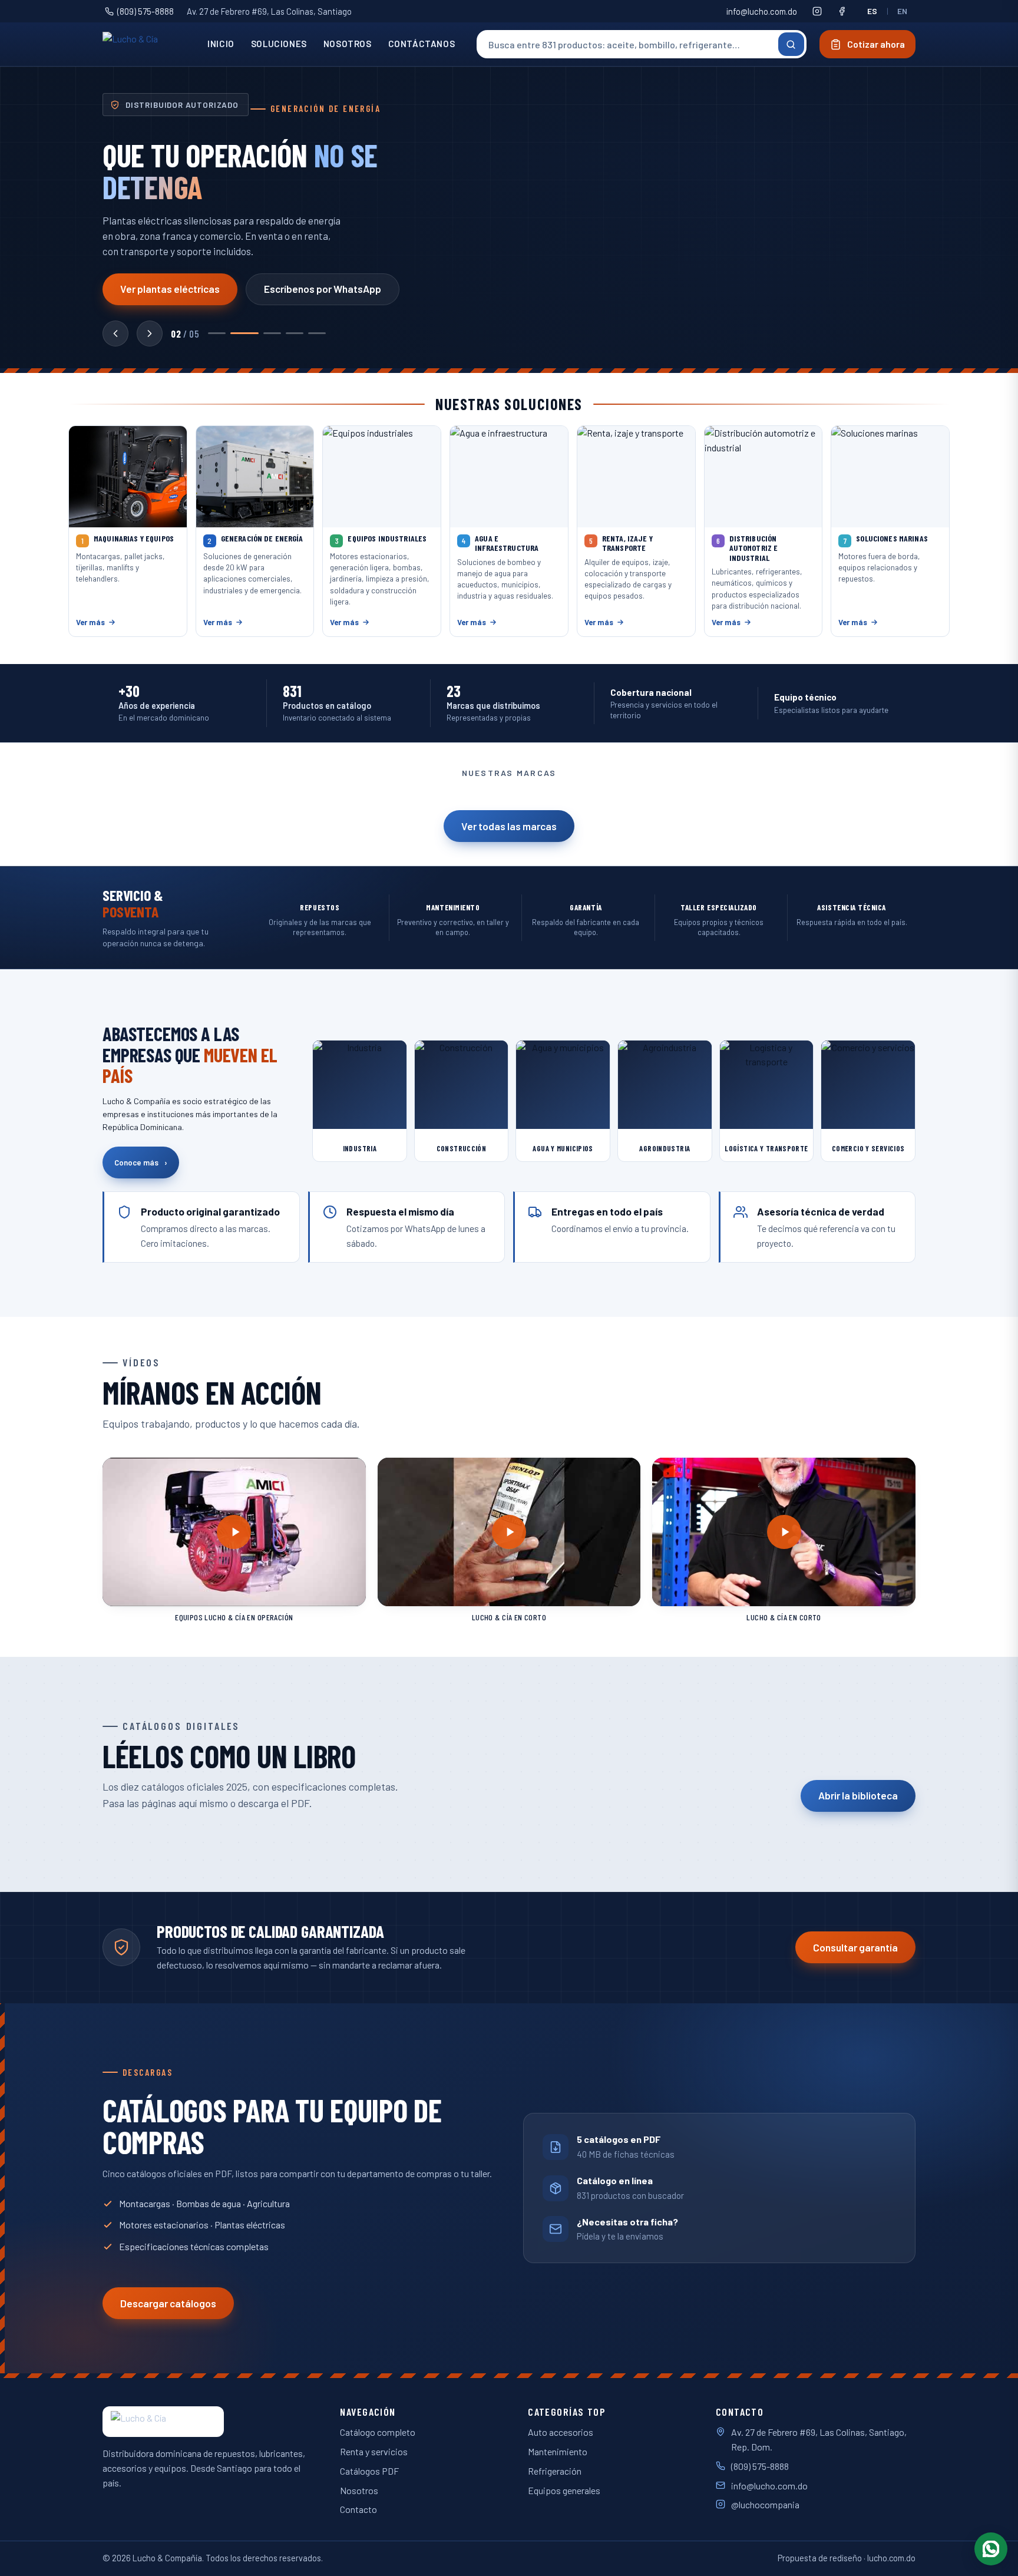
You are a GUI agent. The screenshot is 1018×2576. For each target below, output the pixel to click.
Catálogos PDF (369, 2471)
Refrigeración (555, 2471)
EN (903, 11)
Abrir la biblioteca (858, 1795)
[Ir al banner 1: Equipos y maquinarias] (217, 333)
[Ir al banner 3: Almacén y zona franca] (272, 333)
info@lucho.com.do (762, 11)
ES (872, 11)
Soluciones (279, 44)
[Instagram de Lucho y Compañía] (817, 11)
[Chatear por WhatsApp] (991, 2549)
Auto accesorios (561, 2432)
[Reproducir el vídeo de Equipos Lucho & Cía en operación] (234, 1532)
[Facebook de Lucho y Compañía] (842, 11)
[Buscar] (791, 44)
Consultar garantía (855, 1947)
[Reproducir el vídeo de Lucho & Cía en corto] (509, 1532)
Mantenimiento (558, 2451)
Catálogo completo (378, 2432)
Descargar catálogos (168, 2303)
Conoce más (141, 1162)
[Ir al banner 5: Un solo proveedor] (317, 333)
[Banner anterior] (115, 333)
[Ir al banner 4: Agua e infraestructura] (295, 333)
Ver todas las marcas (509, 826)
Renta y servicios (374, 2451)
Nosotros (348, 44)
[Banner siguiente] (150, 333)
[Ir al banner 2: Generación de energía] (244, 333)
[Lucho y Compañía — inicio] (146, 44)
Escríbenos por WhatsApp (323, 289)
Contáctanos (422, 44)
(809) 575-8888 (146, 11)
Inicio (221, 44)
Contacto (358, 2509)
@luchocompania (765, 2504)
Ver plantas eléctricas (170, 289)
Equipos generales (564, 2490)
